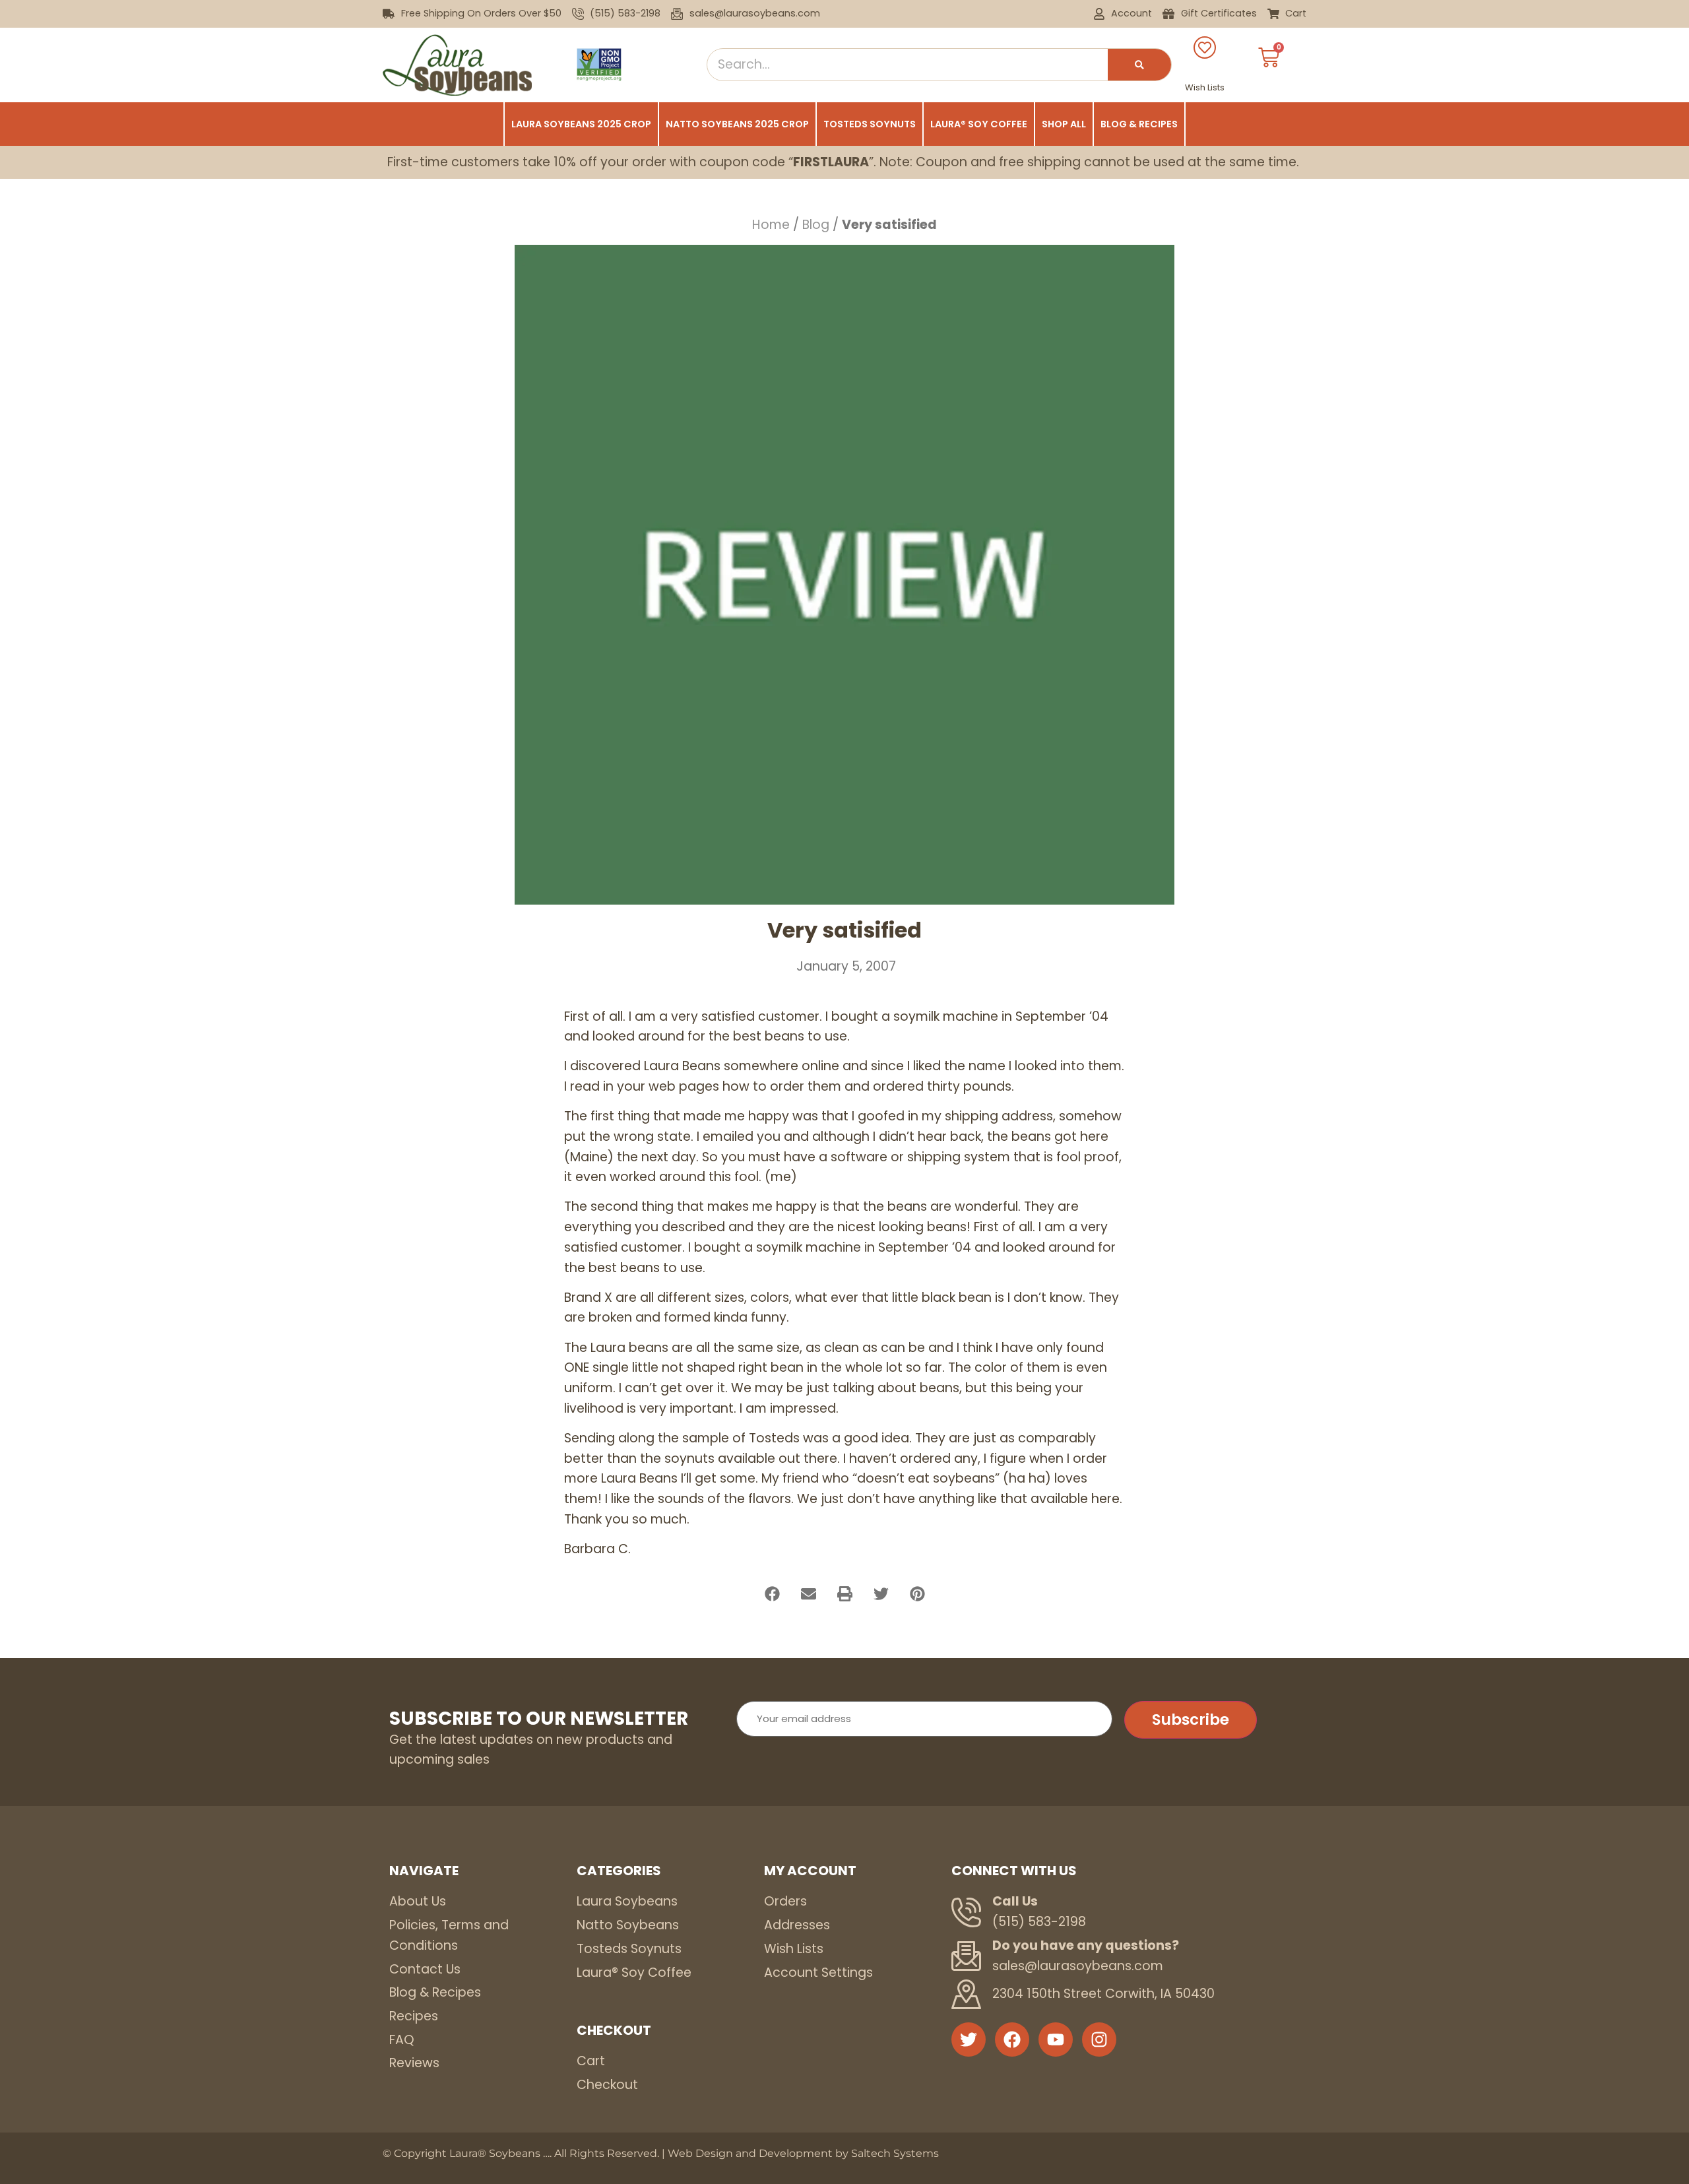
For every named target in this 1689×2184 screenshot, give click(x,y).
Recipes (414, 2016)
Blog (816, 225)
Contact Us (425, 1969)
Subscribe (1191, 1719)
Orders (785, 1901)
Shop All (1064, 124)
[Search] (1139, 65)
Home (771, 225)
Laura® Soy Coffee (979, 124)
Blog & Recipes (1139, 124)
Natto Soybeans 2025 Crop (737, 124)
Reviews (414, 2063)
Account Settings (818, 1973)
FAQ (402, 2040)
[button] (772, 1594)
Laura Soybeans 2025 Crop (581, 124)
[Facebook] (1012, 2039)
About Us (418, 1901)
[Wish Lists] (1205, 48)
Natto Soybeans (628, 1925)
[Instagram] (1099, 2039)
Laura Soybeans (627, 1901)
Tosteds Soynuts (870, 124)
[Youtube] (1056, 2039)
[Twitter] (969, 2039)
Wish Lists (1205, 87)
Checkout (607, 2085)
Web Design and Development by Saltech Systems (803, 2153)
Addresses (797, 1925)
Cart (591, 2061)
